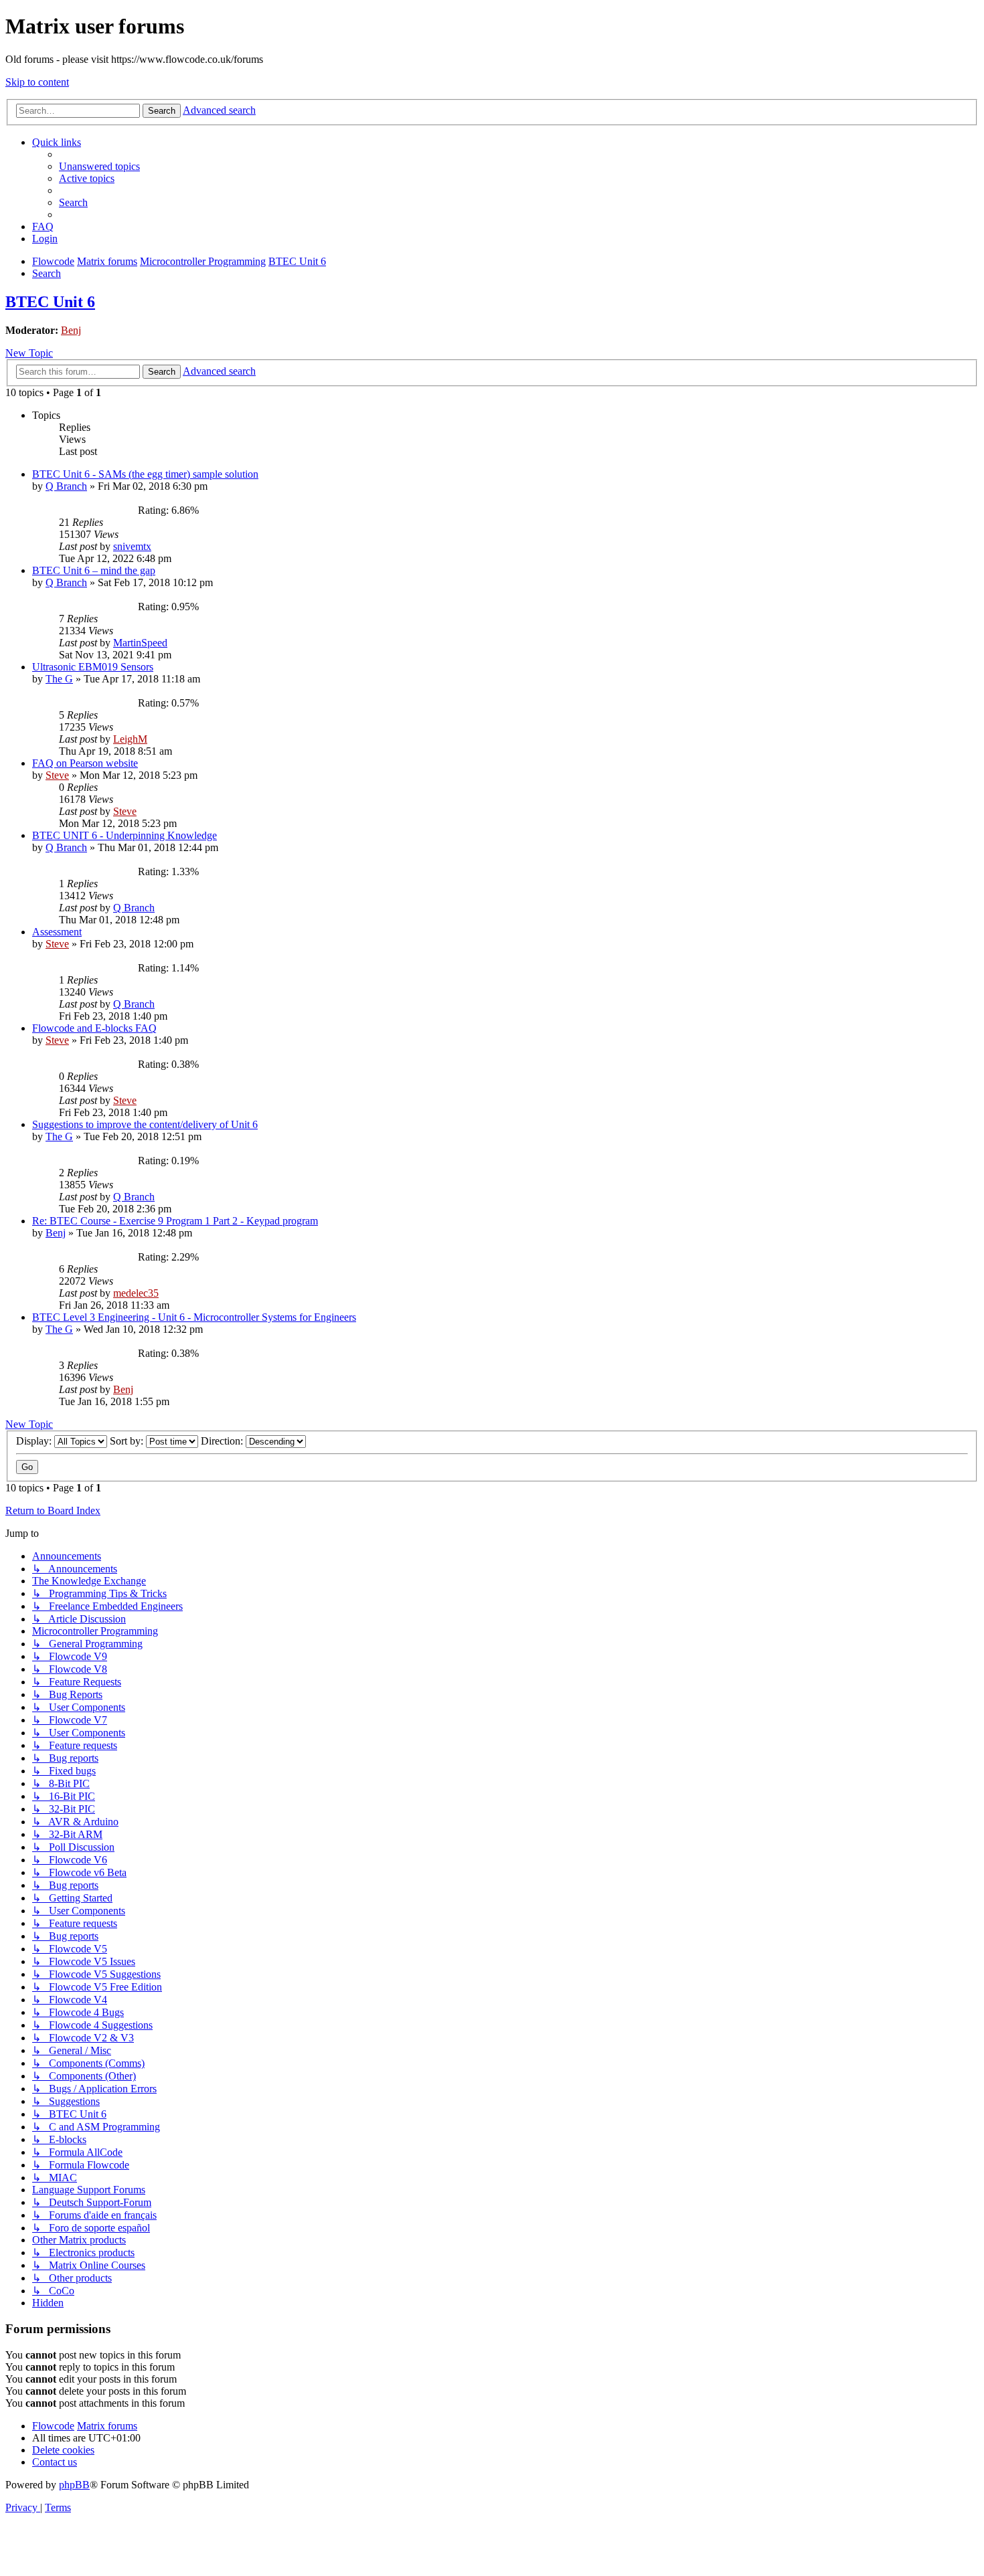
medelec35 (136, 1293)
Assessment (57, 932)
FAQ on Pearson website (85, 763)
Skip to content (37, 82)
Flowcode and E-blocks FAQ (94, 1028)
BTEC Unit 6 (50, 302)
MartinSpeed (140, 643)
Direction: (223, 1441)
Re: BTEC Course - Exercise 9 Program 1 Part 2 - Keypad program (175, 1221)
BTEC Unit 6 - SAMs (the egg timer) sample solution (145, 474)
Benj (71, 330)
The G (59, 679)
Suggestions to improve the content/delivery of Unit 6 (145, 1124)
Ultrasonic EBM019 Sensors (93, 667)
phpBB (74, 2485)
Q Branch (66, 486)
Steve (57, 775)
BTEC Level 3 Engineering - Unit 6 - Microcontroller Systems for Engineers (194, 1317)
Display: (35, 1441)
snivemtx (132, 546)
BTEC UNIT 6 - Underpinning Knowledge (125, 835)
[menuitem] (99, 166)
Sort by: (128, 1441)
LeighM (130, 739)
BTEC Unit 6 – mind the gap (94, 570)
